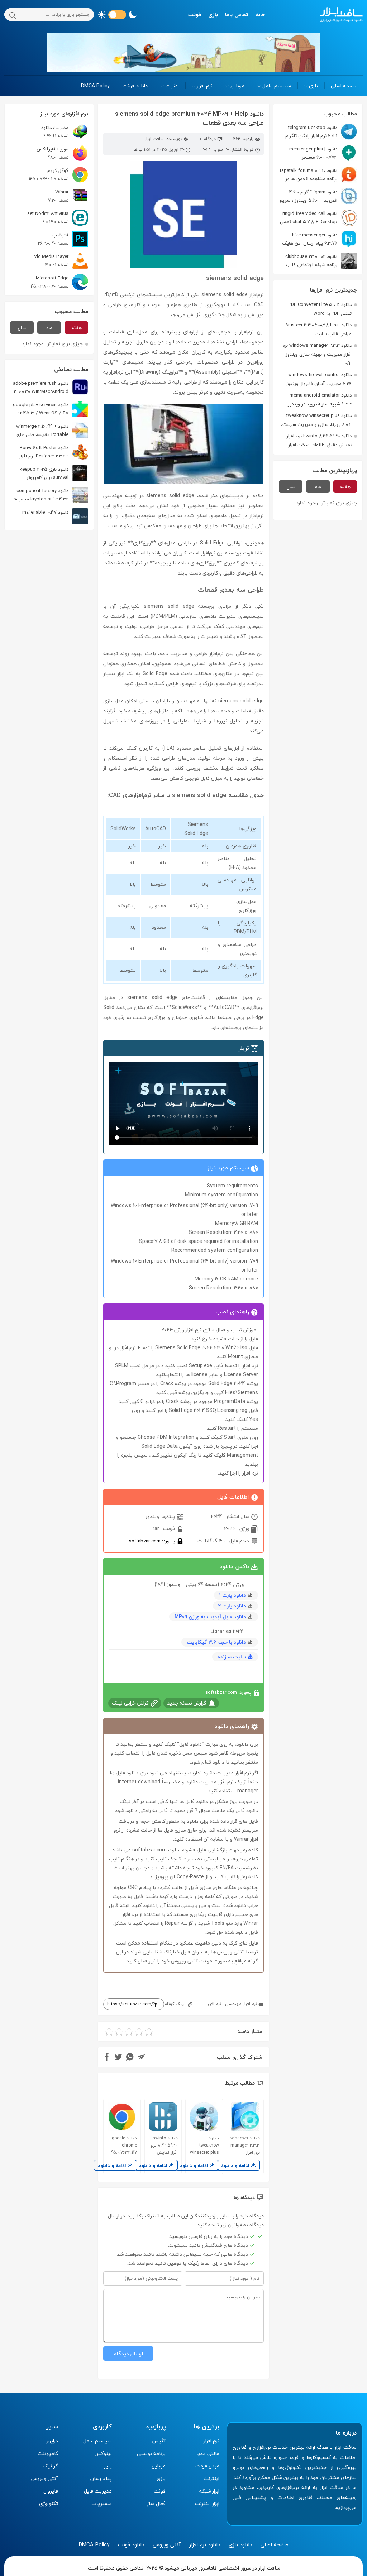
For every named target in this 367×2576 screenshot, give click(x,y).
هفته (345, 487)
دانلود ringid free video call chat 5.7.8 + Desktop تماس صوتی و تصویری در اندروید (318, 218)
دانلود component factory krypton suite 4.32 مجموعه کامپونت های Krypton (51, 495)
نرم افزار (205, 86)
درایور (52, 2441)
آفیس (159, 2441)
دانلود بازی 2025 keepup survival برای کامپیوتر (44, 473)
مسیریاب (102, 2503)
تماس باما (237, 14)
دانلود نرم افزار (205, 2544)
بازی (213, 14)
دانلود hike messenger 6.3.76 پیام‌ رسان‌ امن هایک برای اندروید (320, 239)
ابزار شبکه (209, 2491)
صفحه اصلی (344, 86)
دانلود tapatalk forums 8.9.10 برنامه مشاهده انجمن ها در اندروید (318, 175)
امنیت (172, 86)
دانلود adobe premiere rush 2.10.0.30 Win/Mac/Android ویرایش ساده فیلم (51, 387)
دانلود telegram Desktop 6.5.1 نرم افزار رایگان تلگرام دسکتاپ (321, 132)
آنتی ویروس (45, 2478)
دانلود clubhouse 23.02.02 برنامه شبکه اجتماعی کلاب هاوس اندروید (321, 261)
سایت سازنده (232, 1657)
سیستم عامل (277, 86)
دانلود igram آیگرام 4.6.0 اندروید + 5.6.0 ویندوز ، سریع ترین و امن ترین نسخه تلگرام (318, 196)
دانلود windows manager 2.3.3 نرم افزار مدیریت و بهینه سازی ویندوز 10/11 (317, 354)
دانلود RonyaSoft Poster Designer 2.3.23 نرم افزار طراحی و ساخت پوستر (54, 452)
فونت (195, 14)
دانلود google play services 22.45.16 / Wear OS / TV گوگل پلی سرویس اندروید (51, 409)
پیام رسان (101, 2478)
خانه (260, 14)
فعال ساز (156, 2503)
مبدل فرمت (207, 2466)
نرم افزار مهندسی (241, 2004)
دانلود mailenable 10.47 (45, 512)
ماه (318, 487)
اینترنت (211, 2478)
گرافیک (50, 2466)
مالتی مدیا (208, 2453)
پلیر (108, 2466)
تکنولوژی (49, 2503)
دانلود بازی (240, 2544)
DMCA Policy (95, 86)
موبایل (237, 86)
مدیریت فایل (98, 2491)
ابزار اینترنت (207, 2503)
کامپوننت (48, 2453)
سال (291, 487)
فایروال (51, 2491)
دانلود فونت (135, 86)
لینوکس (103, 2453)
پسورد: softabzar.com (153, 1541)
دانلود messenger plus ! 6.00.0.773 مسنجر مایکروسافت (323, 153)
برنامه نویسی (151, 2453)
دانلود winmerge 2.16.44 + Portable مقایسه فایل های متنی (52, 430)
